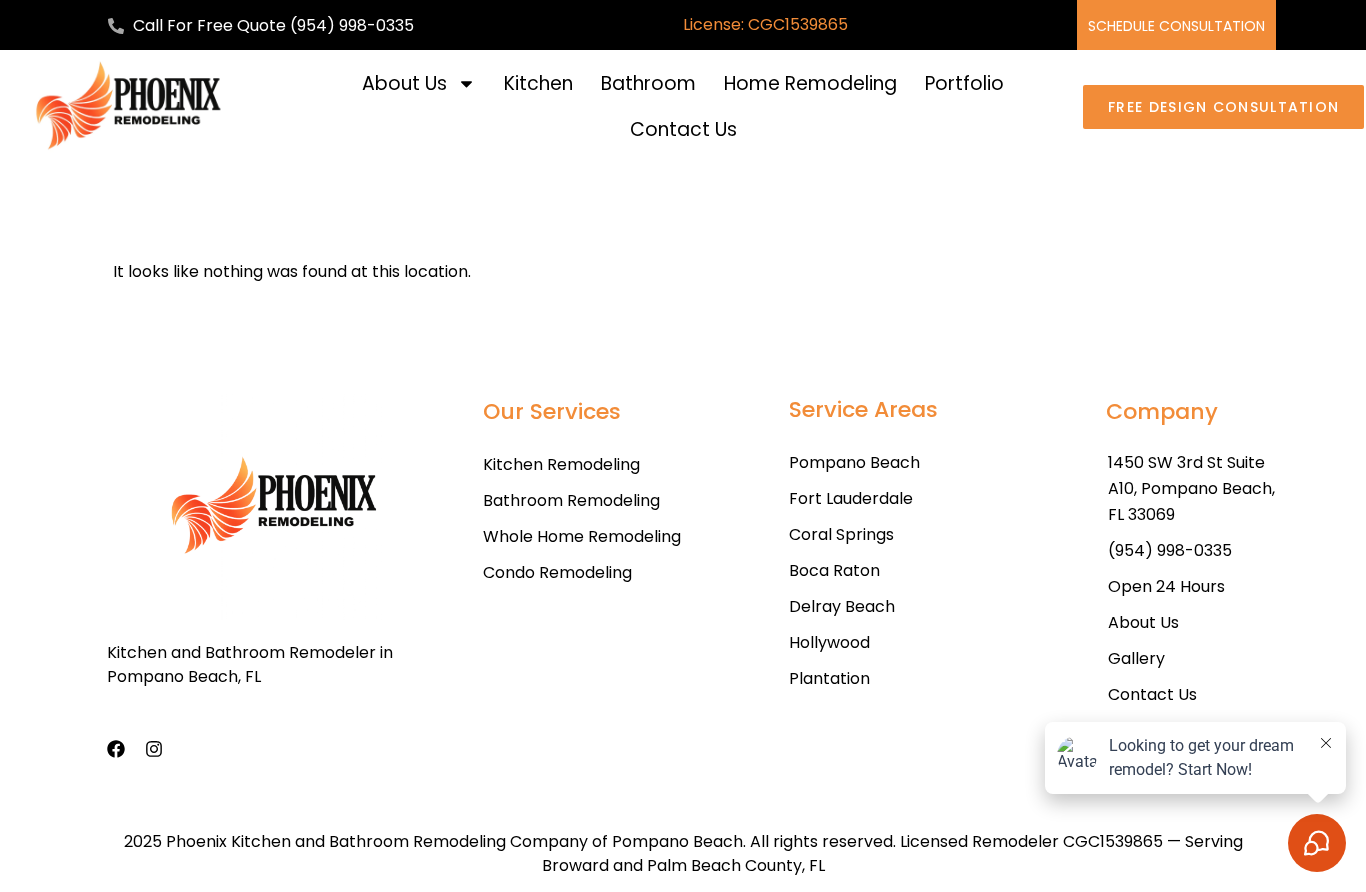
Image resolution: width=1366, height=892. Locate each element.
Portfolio (964, 83)
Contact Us (683, 129)
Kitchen (538, 83)
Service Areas (863, 409)
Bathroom (648, 83)
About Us (404, 83)
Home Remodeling (810, 83)
